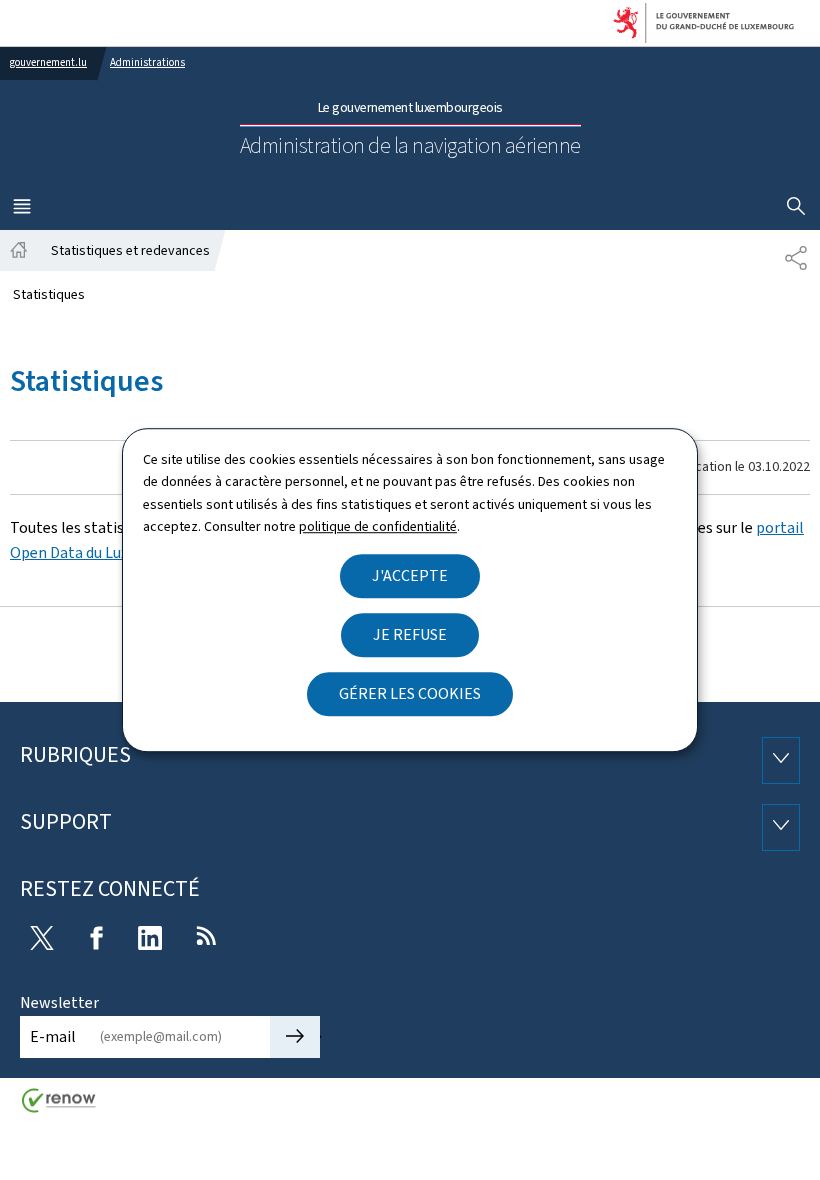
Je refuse (410, 634)
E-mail (53, 1036)
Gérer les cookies (410, 693)
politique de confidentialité (378, 526)
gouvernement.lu (48, 62)
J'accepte (410, 575)
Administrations (147, 62)
